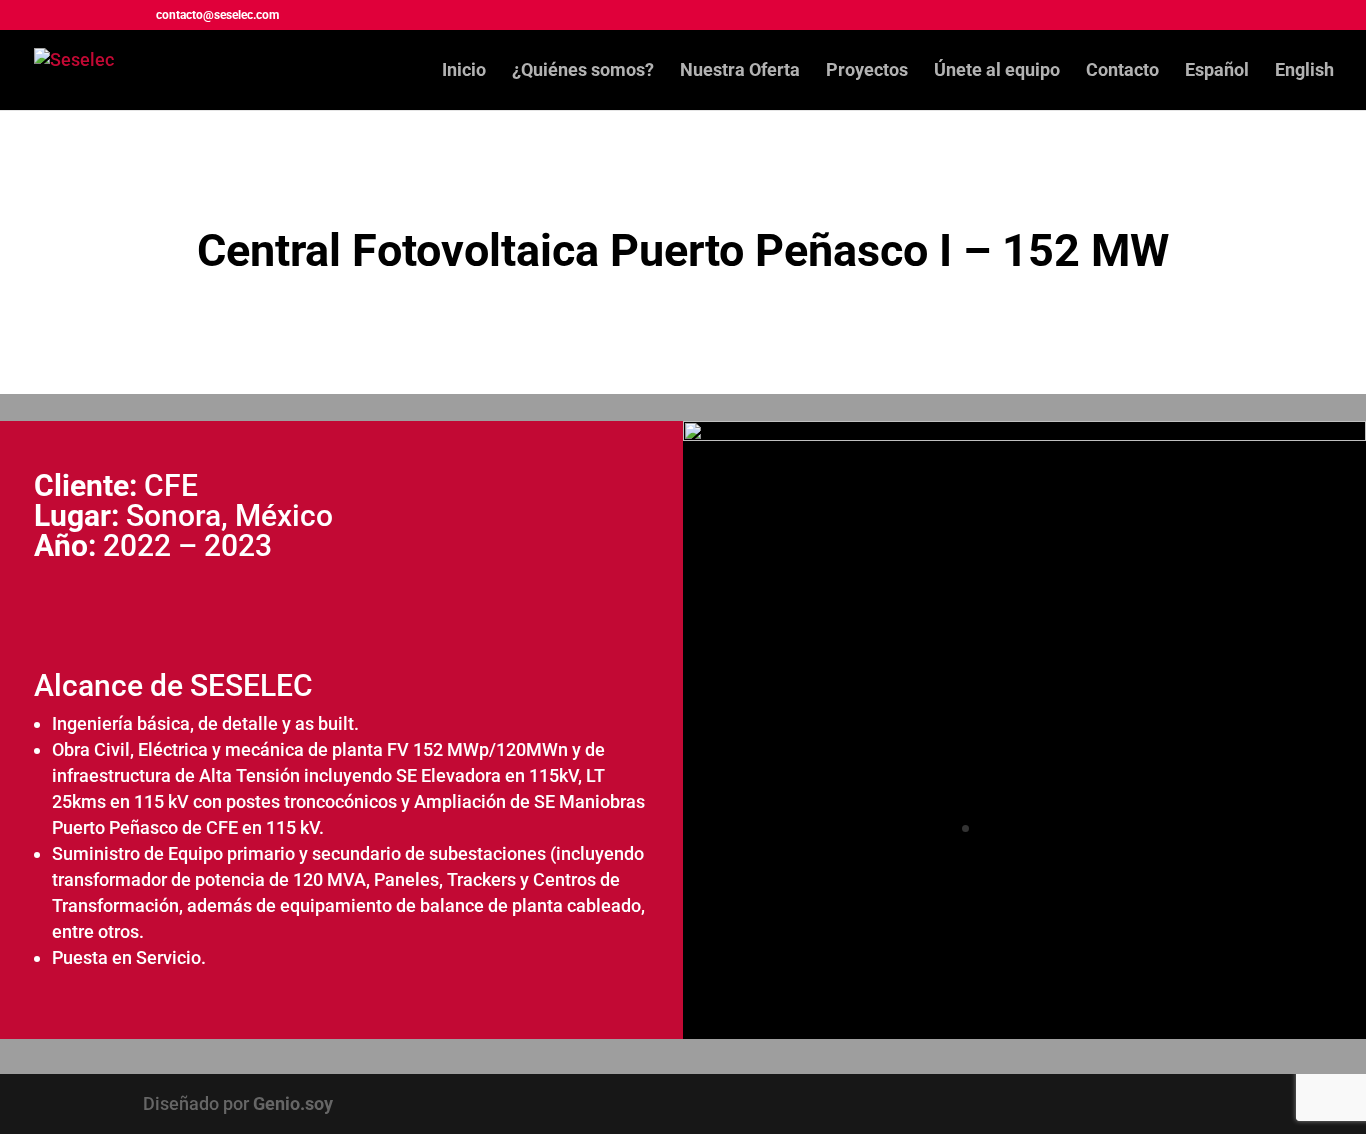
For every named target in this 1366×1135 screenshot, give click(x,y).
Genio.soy (293, 1103)
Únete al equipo (997, 71)
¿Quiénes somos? (583, 71)
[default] (1024, 434)
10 (1101, 828)
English (1304, 71)
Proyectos (867, 71)
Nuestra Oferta (740, 71)
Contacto (1122, 71)
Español (1217, 71)
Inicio (464, 71)
